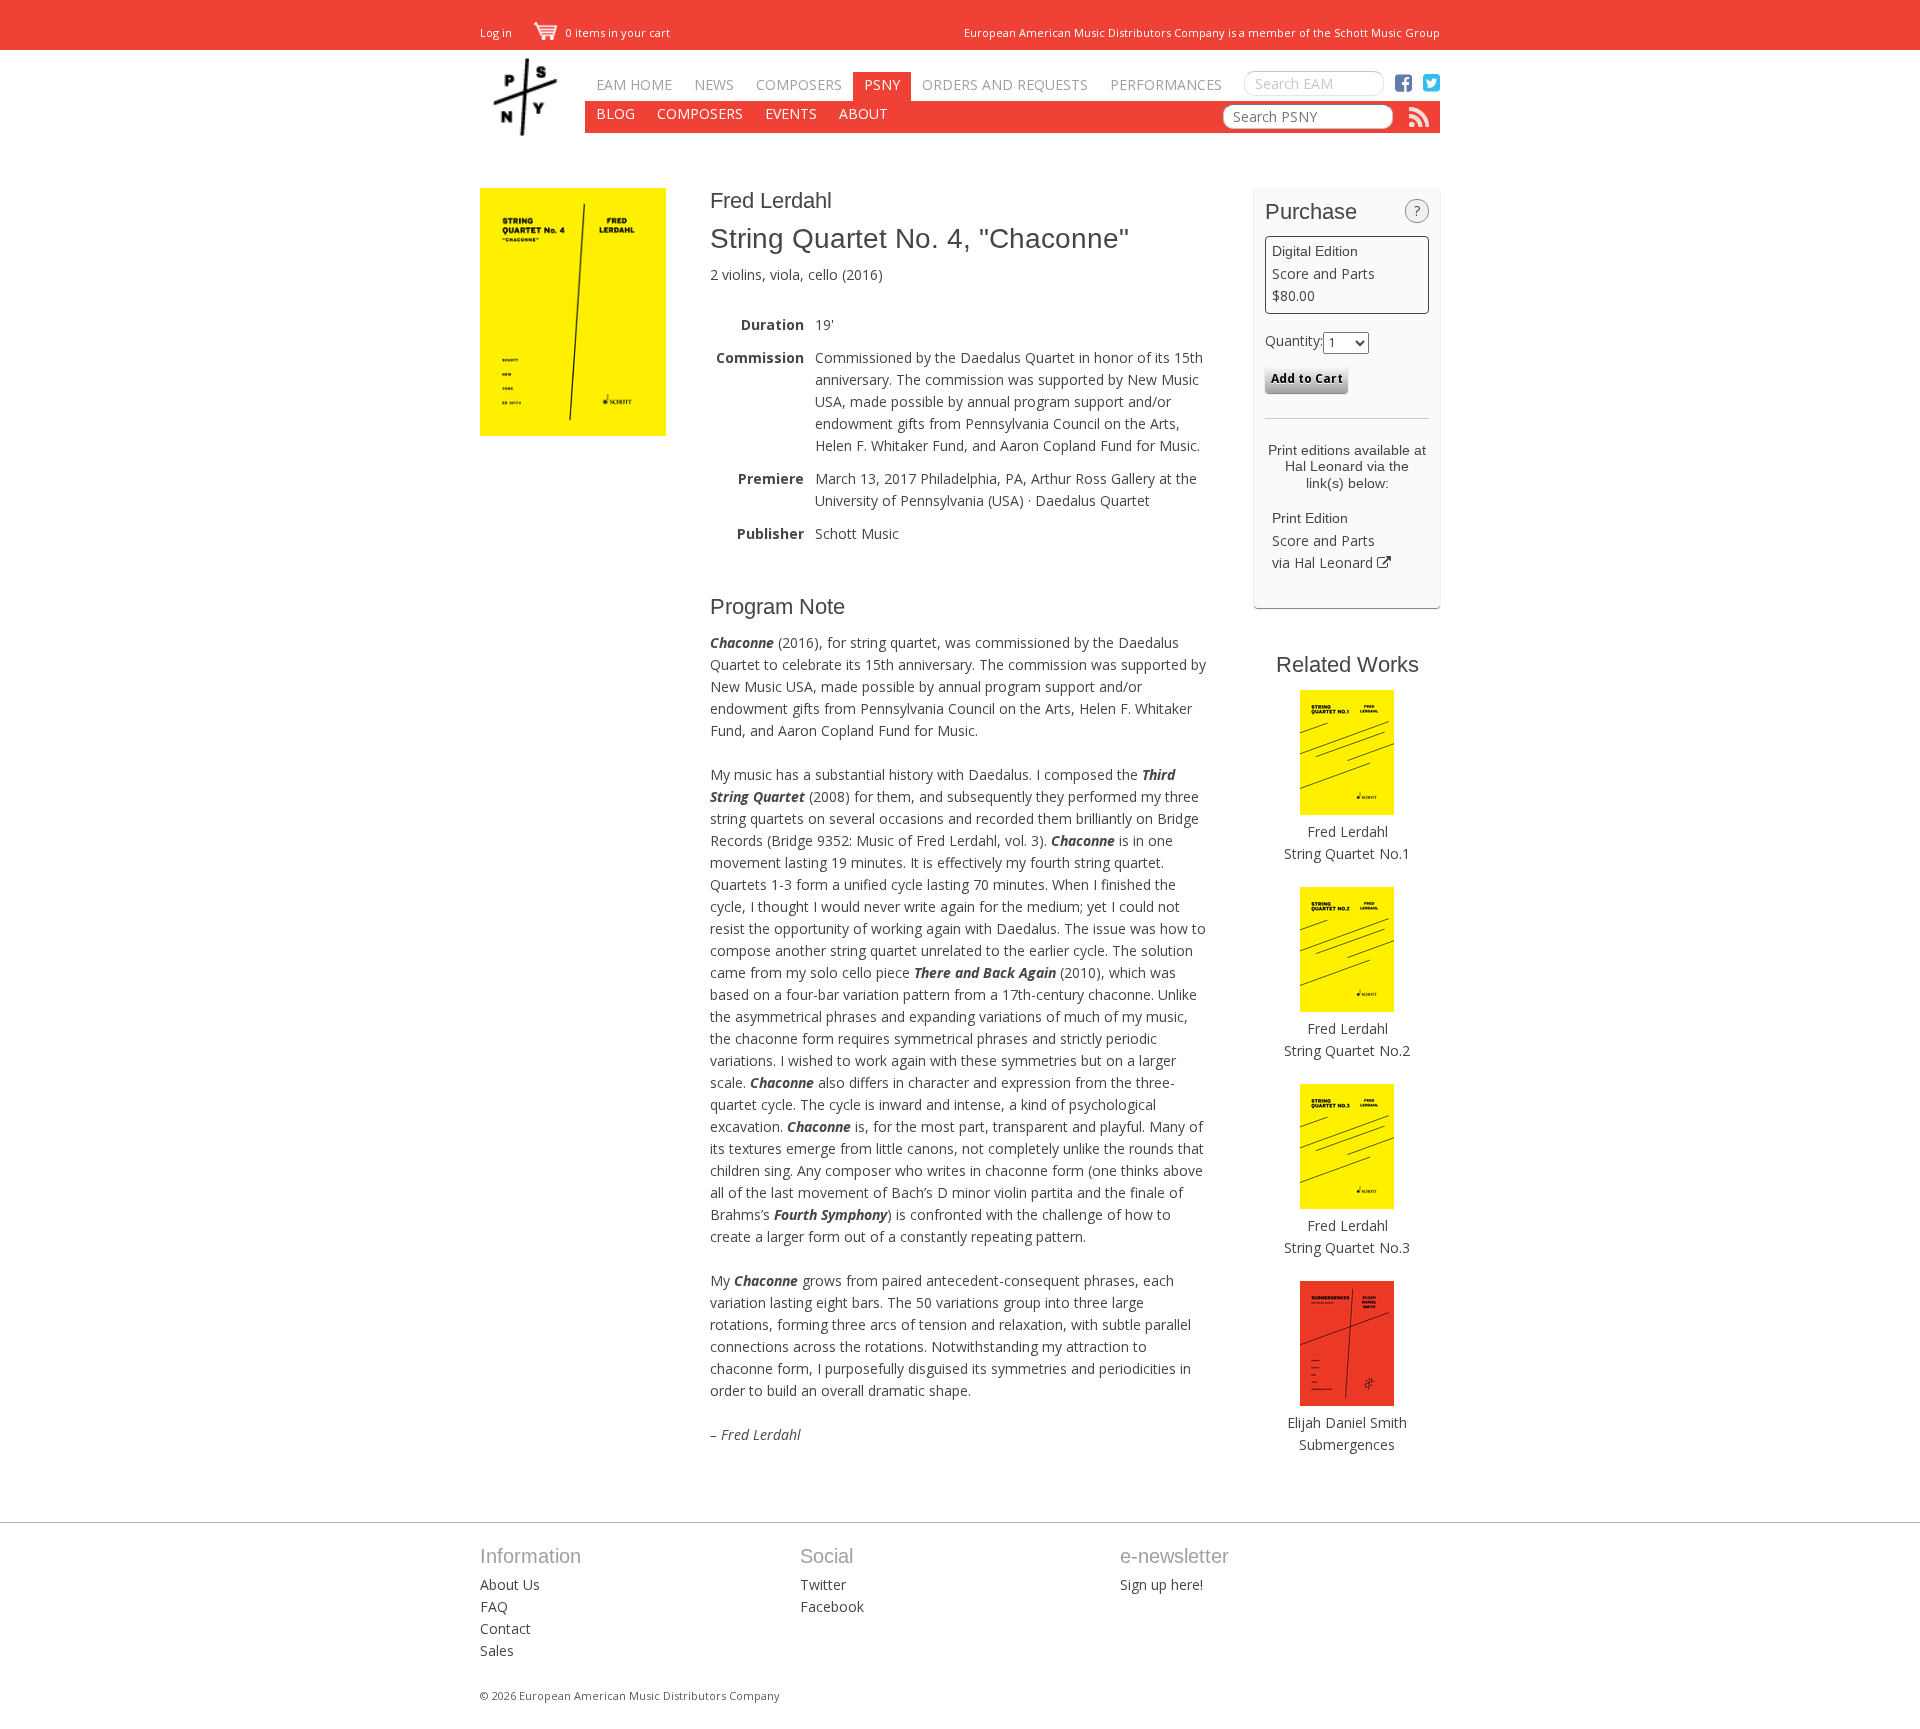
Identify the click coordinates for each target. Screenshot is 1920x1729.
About (863, 113)
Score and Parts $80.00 (1323, 274)
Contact (505, 1628)
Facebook (832, 1606)
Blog (615, 113)
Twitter (823, 1584)
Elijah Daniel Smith (1347, 1422)
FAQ (494, 1606)
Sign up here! (1161, 1584)
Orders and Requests (1005, 84)
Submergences (1347, 1444)
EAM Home (634, 84)
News (714, 84)
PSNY (882, 84)
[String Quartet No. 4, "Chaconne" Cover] (573, 430)
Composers (799, 84)
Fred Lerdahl (771, 200)
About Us (510, 1584)
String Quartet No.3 (1347, 1247)
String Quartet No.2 (1347, 1050)
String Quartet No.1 (1347, 853)
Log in (496, 32)
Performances (1166, 84)
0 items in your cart (616, 32)
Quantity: (1294, 340)
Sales (497, 1650)
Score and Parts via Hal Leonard (1324, 541)
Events (791, 113)
